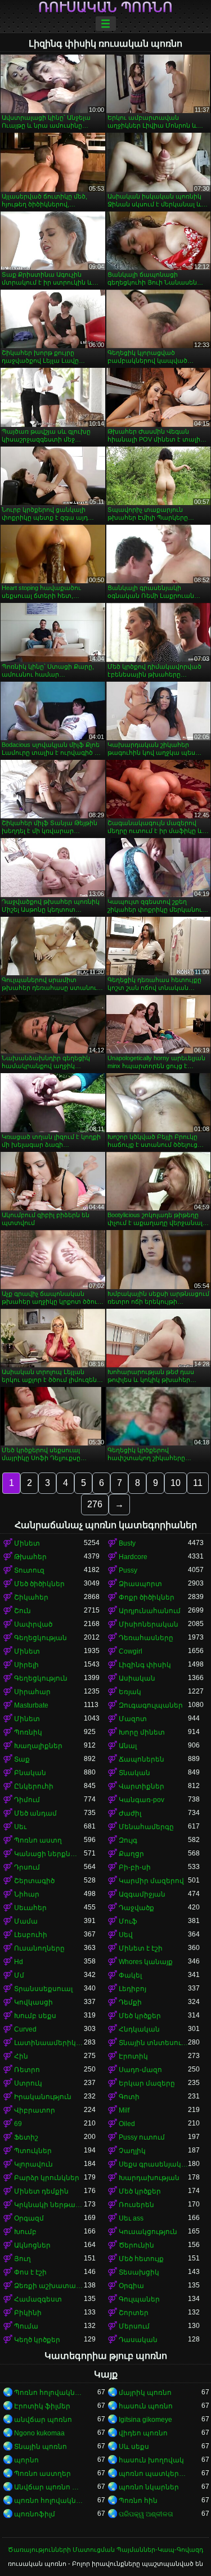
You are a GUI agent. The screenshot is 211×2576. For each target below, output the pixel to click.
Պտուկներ (33, 2151)
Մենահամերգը (146, 1827)
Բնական (30, 1773)
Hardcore (133, 1557)
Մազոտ (133, 1719)
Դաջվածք (136, 1908)
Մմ (19, 1975)
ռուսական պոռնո (105, 7)
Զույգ (128, 1840)
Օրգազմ (29, 2218)
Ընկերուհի (34, 1786)
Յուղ (23, 2259)
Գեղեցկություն (41, 1678)
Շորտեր (134, 2313)
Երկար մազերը (147, 2083)
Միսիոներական (149, 1624)
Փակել (130, 1975)
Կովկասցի (33, 2002)
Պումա (26, 2326)
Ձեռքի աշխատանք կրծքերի (49, 2286)
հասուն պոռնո (146, 2406)
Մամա (26, 1921)
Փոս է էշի (30, 2272)
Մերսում (134, 2326)
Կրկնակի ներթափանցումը (49, 2205)
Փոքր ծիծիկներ (147, 1597)
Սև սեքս (134, 2447)
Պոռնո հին (138, 2501)
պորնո (26, 2460)
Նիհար (27, 1894)
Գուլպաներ (139, 2299)
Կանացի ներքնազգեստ (49, 1854)
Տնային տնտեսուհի (154, 2043)
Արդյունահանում (150, 1611)
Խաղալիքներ (38, 1746)
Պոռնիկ (28, 1732)
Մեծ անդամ (35, 1813)
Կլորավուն (33, 2164)
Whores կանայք (146, 1962)
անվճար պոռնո (43, 2420)
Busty (127, 1543)
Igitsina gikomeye (145, 2420)
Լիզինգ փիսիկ (145, 1665)
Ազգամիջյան (142, 1894)
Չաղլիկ (132, 2151)
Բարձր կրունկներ (47, 2178)
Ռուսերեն (136, 2205)
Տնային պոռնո (41, 2447)
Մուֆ (128, 1921)
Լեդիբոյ (133, 1989)
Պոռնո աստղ (38, 1840)
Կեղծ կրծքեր (37, 2340)
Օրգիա (131, 2286)
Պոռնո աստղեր (42, 2474)
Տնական (134, 1773)
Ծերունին (136, 2245)
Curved (25, 2029)
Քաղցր (131, 1854)
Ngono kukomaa (39, 2433)
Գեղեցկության (41, 1638)
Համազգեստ (38, 2299)
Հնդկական (139, 2029)
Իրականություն (43, 2097)
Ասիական (137, 1678)
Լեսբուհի (31, 1935)
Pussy (128, 1570)
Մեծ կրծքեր (140, 2016)
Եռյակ (130, 1692)
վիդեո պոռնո (143, 2433)
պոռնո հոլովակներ (49, 2501)
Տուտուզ (29, 1570)
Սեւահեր (30, 1908)
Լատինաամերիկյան (49, 2043)
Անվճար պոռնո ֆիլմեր (49, 2487)
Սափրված (33, 1624)
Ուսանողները (39, 1948)
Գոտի (129, 2097)
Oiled (127, 2124)
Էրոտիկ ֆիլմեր (42, 2406)
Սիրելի (26, 1665)
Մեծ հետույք (141, 2259)
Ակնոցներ (32, 2245)
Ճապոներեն (142, 1759)
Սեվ (126, 1935)
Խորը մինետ (142, 1732)
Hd (19, 1962)
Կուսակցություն (148, 2232)
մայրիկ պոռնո (145, 2393)
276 (95, 1504)
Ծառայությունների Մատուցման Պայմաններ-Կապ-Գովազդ (105, 2550)
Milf (124, 2110)
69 (18, 2124)
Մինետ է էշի (141, 1948)
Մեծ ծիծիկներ (39, 1584)
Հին (21, 2056)
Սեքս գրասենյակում (154, 2164)
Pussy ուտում (142, 2137)
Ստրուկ (28, 2083)
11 (198, 1483)
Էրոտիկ (133, 2056)
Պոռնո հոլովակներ (49, 2393)
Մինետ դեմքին (41, 2191)
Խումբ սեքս (35, 2016)
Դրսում (27, 1867)
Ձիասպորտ (140, 1584)
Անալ (128, 1746)
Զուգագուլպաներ (151, 1705)
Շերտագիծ (34, 1881)
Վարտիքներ (142, 1786)
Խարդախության (149, 2178)
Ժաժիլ (130, 1813)
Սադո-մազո (140, 2070)
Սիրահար (32, 1692)
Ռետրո (27, 2070)
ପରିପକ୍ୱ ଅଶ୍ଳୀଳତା (146, 2514)
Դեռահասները (146, 1638)
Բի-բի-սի (135, 1867)
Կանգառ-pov (142, 1800)
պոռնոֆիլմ (35, 2514)
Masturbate (31, 1705)
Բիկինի (28, 2313)
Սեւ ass (131, 2218)
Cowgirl (131, 1651)
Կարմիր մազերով (151, 1881)
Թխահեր (30, 1557)
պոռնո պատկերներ (154, 2474)
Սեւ (20, 1827)
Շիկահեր (31, 1597)
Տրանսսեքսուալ (43, 1989)
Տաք (22, 1759)
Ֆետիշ (26, 2137)
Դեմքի (130, 2002)
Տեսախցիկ (139, 2272)
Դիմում (27, 1800)
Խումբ (25, 2232)
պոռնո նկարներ (149, 2487)
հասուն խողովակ (151, 2460)
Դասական (138, 2340)
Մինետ (27, 1543)
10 (176, 1483)
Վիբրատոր (35, 2110)
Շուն (23, 1611)
